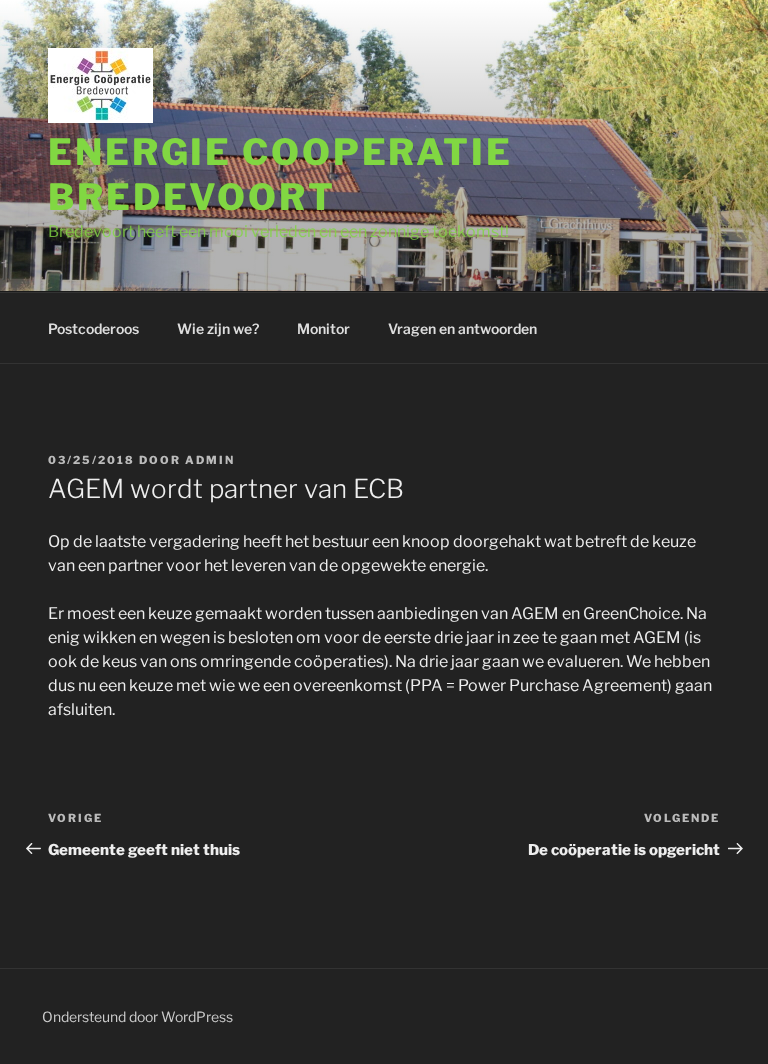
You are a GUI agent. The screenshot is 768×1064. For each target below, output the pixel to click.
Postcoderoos (93, 328)
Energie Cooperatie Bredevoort (280, 174)
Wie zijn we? (218, 328)
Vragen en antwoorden (462, 328)
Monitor (323, 328)
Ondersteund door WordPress (137, 1016)
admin (210, 460)
